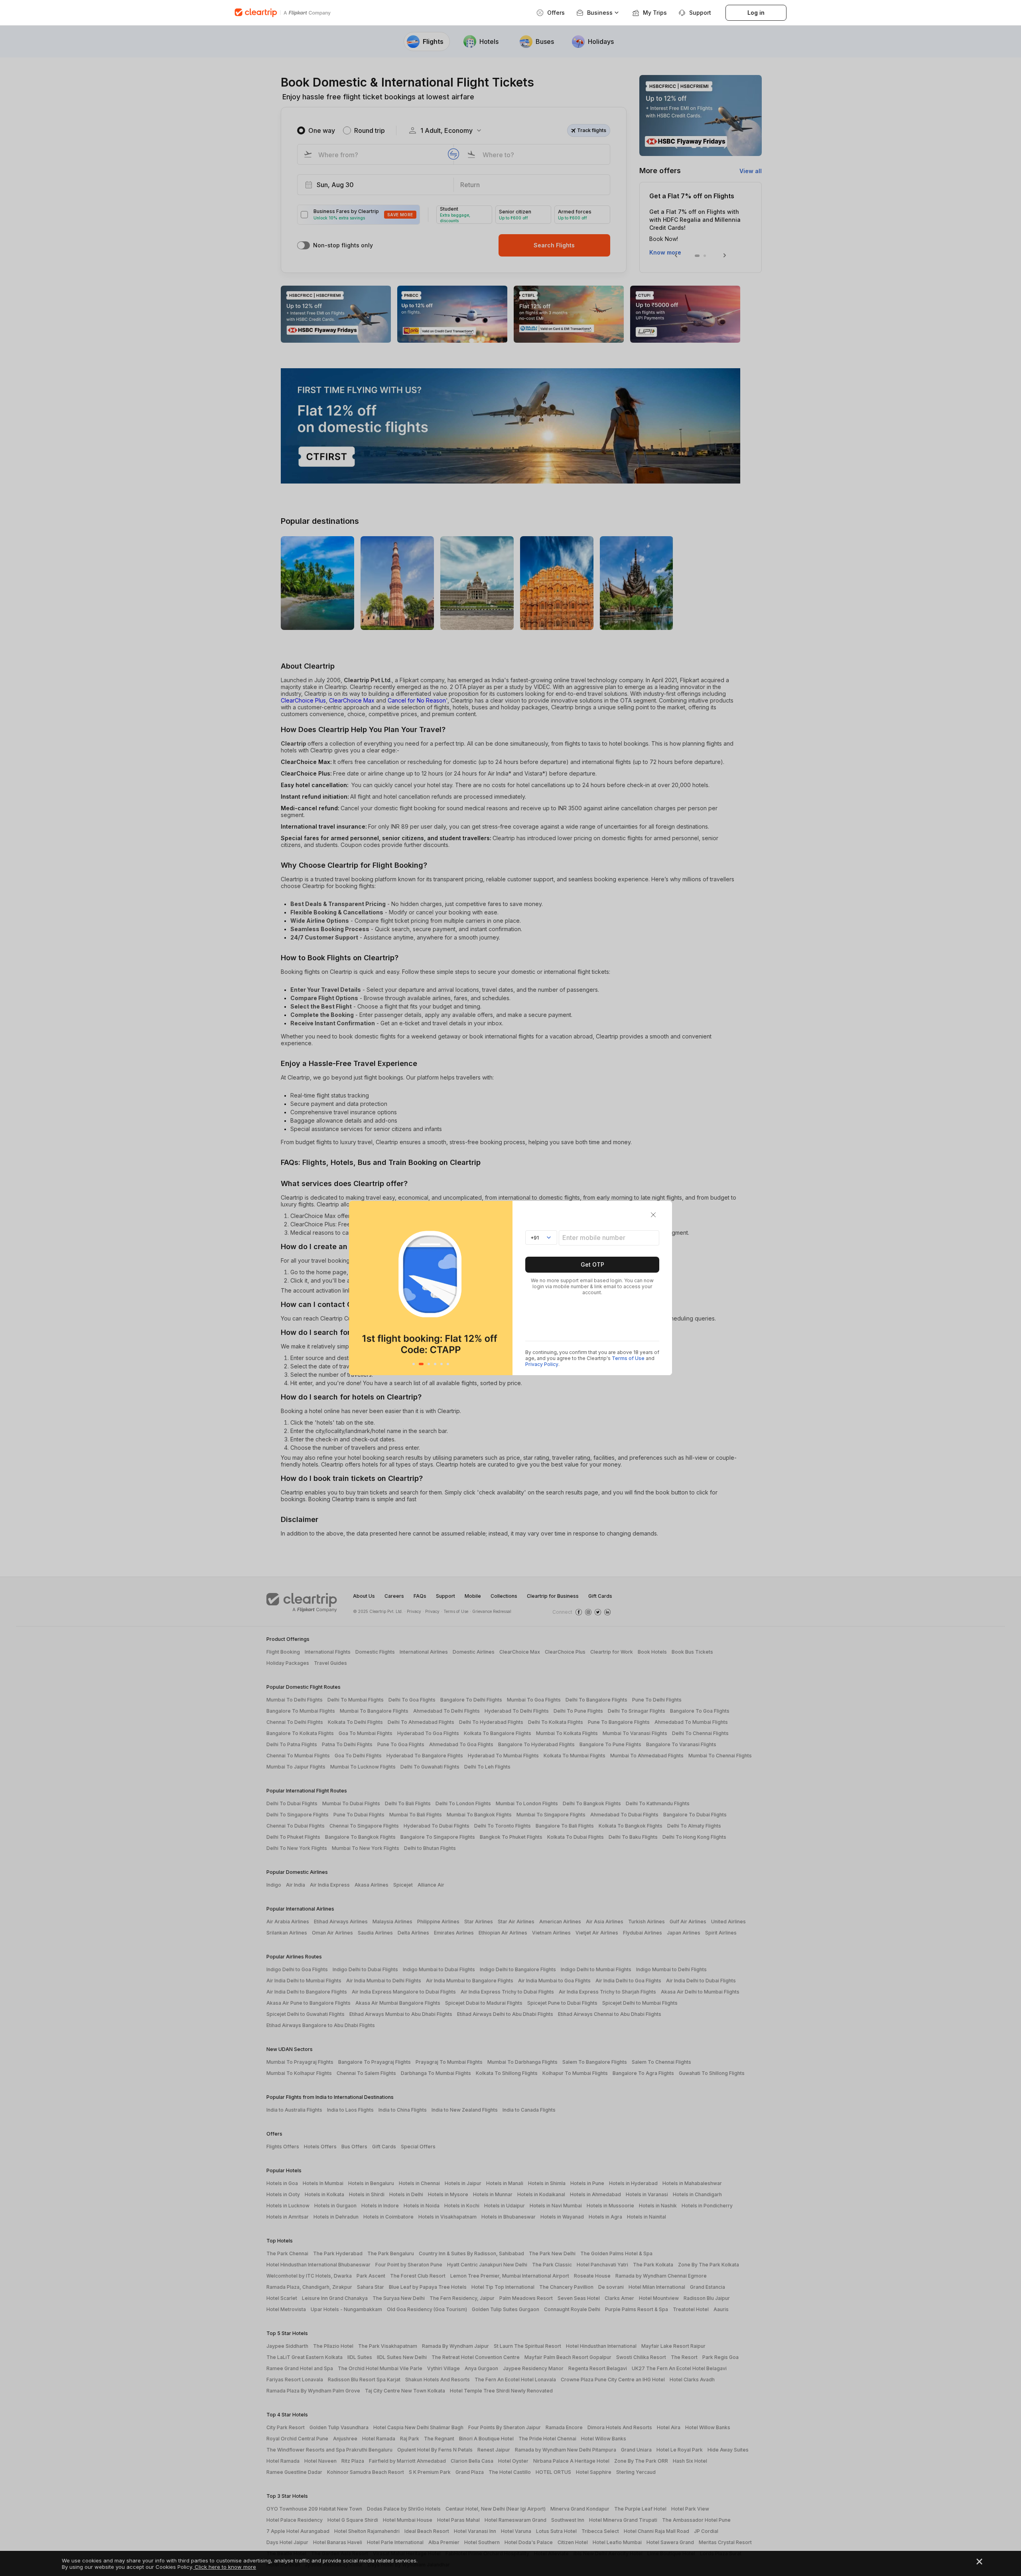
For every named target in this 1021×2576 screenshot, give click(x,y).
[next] (504, 1288)
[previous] (357, 1288)
